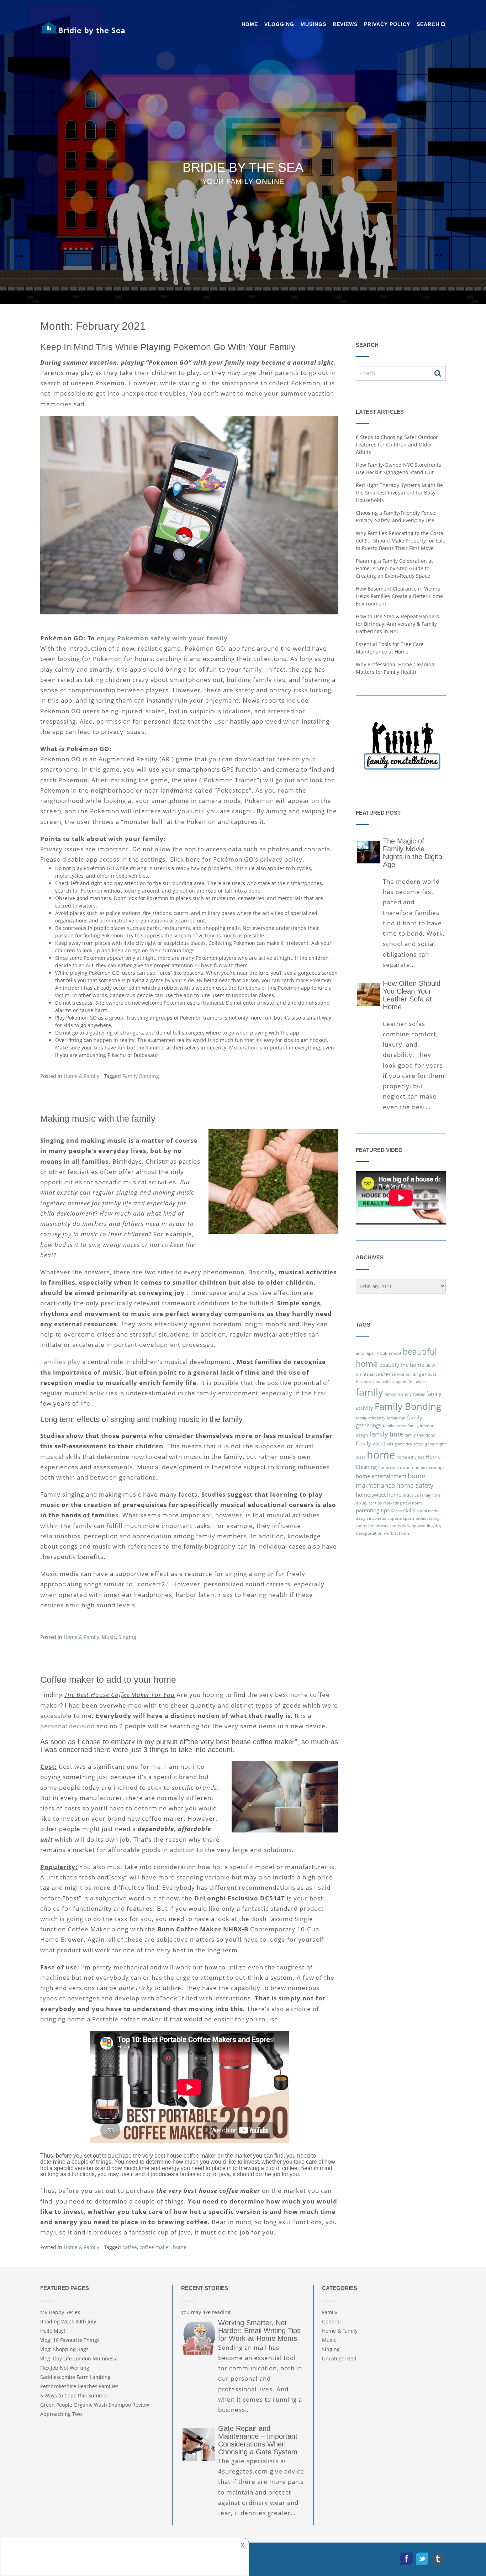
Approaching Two (61, 2414)
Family (330, 2312)
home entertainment (381, 1476)
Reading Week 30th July (68, 2321)
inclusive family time (422, 1495)
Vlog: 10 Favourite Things (70, 2340)
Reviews (345, 24)
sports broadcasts (372, 1526)
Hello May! (53, 2331)
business (364, 1382)
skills (409, 1510)
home (180, 2247)
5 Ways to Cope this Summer (74, 2395)
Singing (127, 1637)
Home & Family (81, 1076)
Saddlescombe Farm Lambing (75, 2377)
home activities (410, 1457)
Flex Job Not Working (65, 2368)
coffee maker (155, 2247)
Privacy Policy (387, 24)
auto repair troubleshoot (379, 1353)
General (331, 2321)
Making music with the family (98, 1118)
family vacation (374, 1443)
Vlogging (279, 24)
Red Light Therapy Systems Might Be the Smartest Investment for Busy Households (399, 493)
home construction (396, 1467)
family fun (396, 1418)
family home (394, 1426)
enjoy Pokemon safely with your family (162, 638)
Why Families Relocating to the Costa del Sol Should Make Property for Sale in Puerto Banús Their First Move (401, 541)
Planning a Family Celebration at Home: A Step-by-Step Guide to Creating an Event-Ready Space (394, 568)
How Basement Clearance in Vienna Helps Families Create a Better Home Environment (399, 596)
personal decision (67, 1726)
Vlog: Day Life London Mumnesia (79, 2358)
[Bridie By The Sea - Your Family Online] (83, 28)
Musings (313, 24)
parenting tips (373, 1510)
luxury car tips (369, 1503)
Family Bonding (141, 1076)
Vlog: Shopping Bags (64, 2349)
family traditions (420, 1435)
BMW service (393, 1374)
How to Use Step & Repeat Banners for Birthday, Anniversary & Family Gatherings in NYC (397, 624)
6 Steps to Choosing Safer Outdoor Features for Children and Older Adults (397, 445)
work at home (397, 1533)
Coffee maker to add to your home (108, 1680)
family (369, 1392)
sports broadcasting (421, 1518)
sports (396, 1518)
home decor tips (429, 1467)
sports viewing (403, 1526)
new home (413, 1503)
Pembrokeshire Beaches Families (79, 2386)
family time (386, 1434)
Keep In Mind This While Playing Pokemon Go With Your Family (168, 347)
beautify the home (402, 1365)
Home (250, 24)
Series (396, 1511)
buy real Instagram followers (399, 1382)
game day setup (409, 1444)
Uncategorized (339, 2358)
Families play (60, 1362)
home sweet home (379, 1495)
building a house (421, 1374)
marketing (392, 1503)
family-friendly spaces (405, 1394)
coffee (130, 2247)
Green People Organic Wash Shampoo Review (95, 2405)
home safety (415, 1485)
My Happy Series (60, 2312)
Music (109, 1637)
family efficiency (371, 1418)
